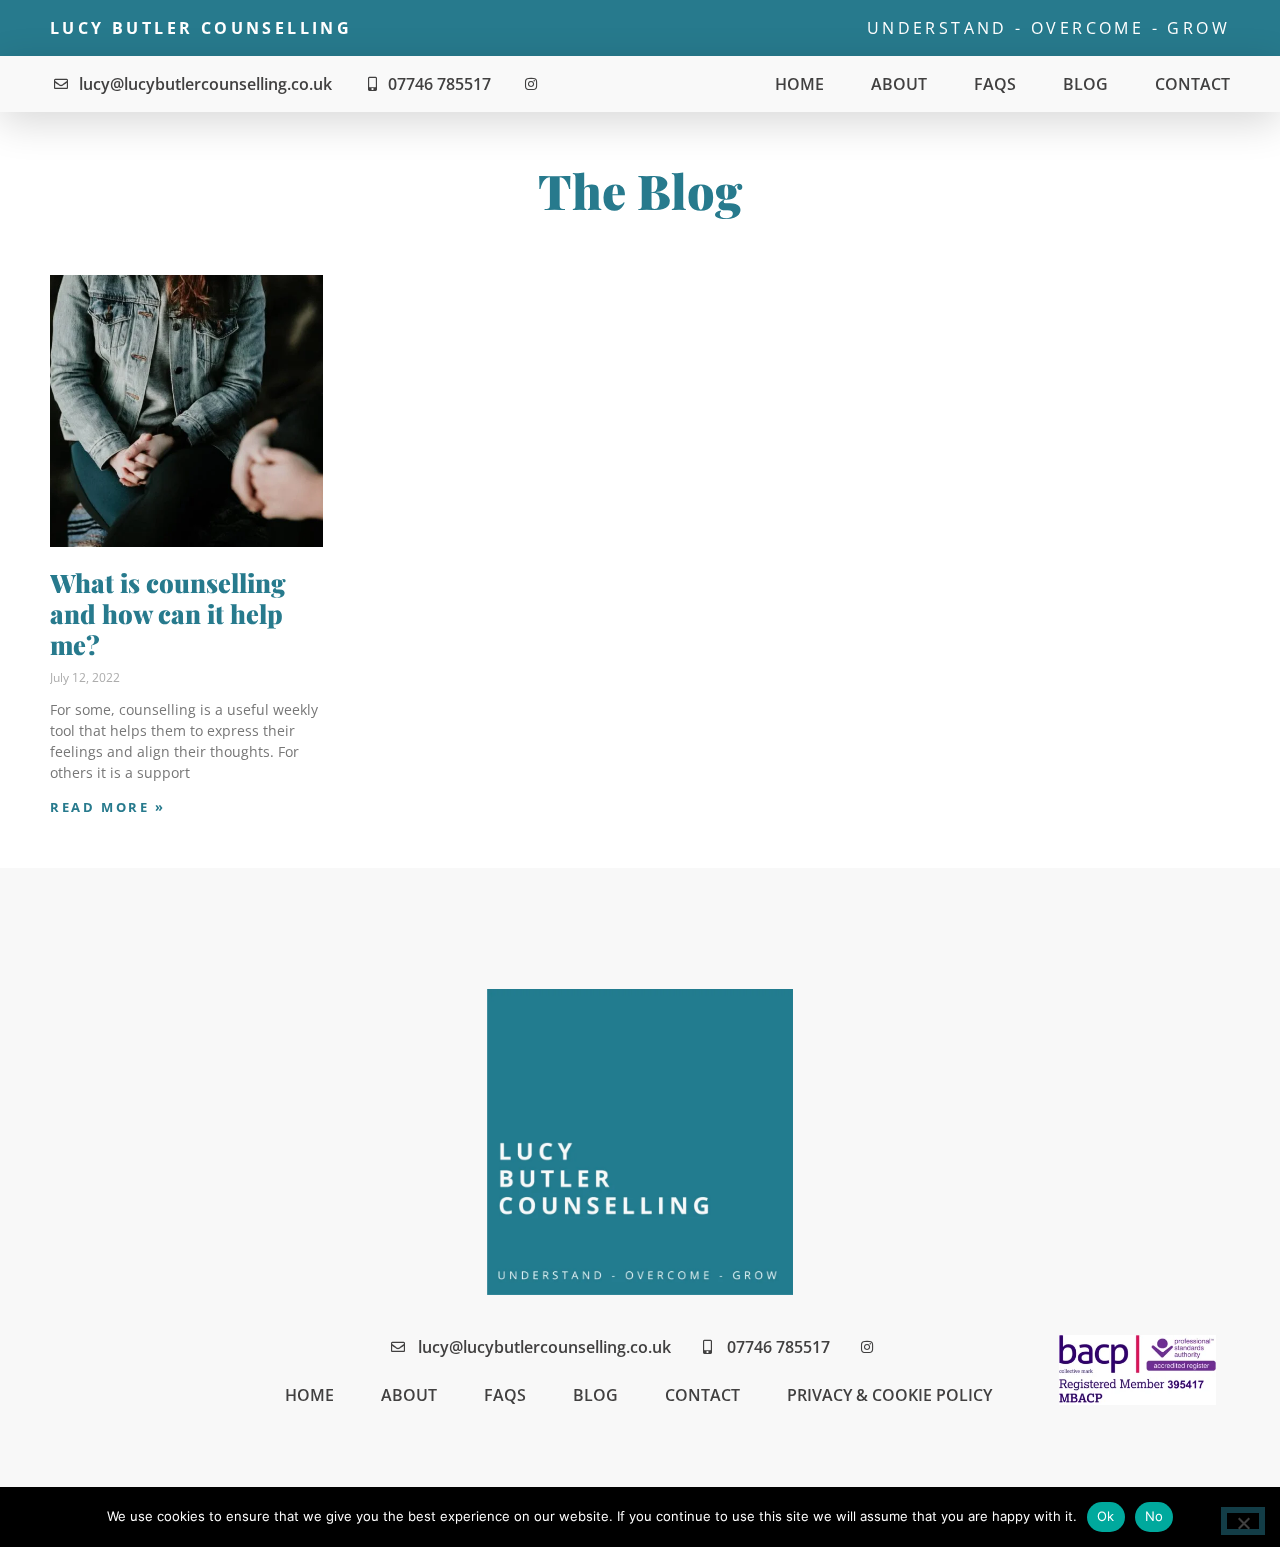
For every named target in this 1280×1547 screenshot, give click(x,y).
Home (799, 84)
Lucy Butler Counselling (201, 28)
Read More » (108, 807)
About (899, 84)
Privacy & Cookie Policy (889, 1395)
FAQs (995, 84)
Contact (1192, 84)
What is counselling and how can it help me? (168, 612)
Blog (1085, 84)
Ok (1106, 1516)
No (1154, 1516)
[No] (1243, 1521)
